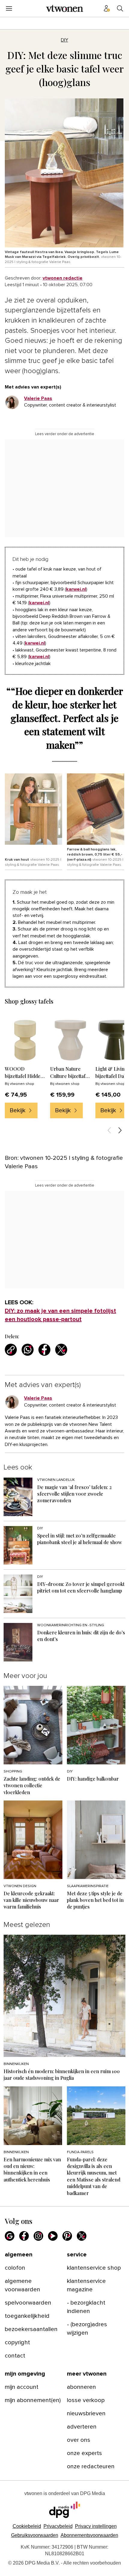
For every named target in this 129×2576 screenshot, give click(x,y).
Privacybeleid (58, 2526)
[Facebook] (24, 2236)
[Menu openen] (9, 8)
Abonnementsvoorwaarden (89, 2535)
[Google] (10, 2236)
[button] (96, 2526)
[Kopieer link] (11, 1350)
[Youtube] (53, 2236)
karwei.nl (76, 589)
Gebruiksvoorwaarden (35, 2535)
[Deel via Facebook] (44, 1350)
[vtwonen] (64, 8)
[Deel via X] (61, 1350)
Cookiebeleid (27, 2526)
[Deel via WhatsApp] (28, 1350)
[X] (82, 2236)
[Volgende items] (120, 1130)
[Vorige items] (109, 1130)
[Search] (120, 8)
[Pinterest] (67, 2236)
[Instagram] (38, 2236)
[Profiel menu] (107, 8)
